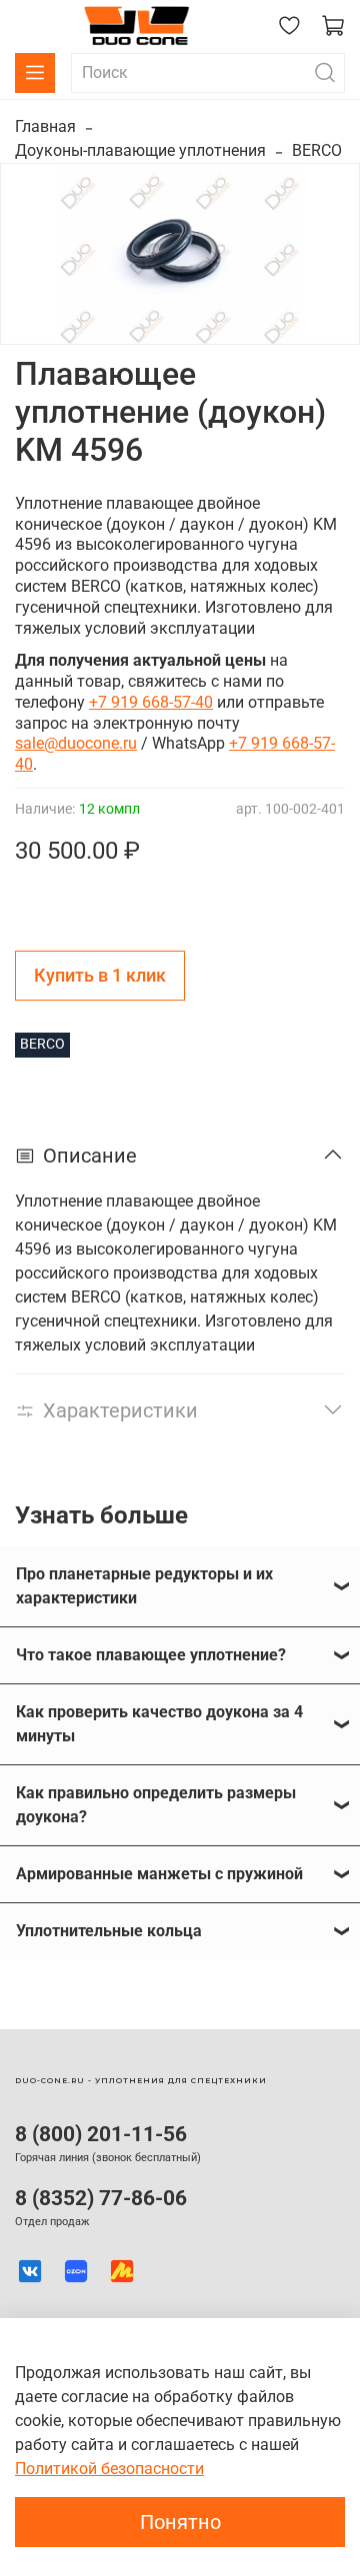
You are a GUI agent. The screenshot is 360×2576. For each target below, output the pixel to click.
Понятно (180, 2522)
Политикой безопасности (109, 2469)
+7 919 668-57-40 (151, 702)
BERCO (317, 150)
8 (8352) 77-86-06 (101, 2198)
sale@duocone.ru (76, 743)
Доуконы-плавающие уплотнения (140, 150)
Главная (45, 126)
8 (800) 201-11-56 (101, 2134)
